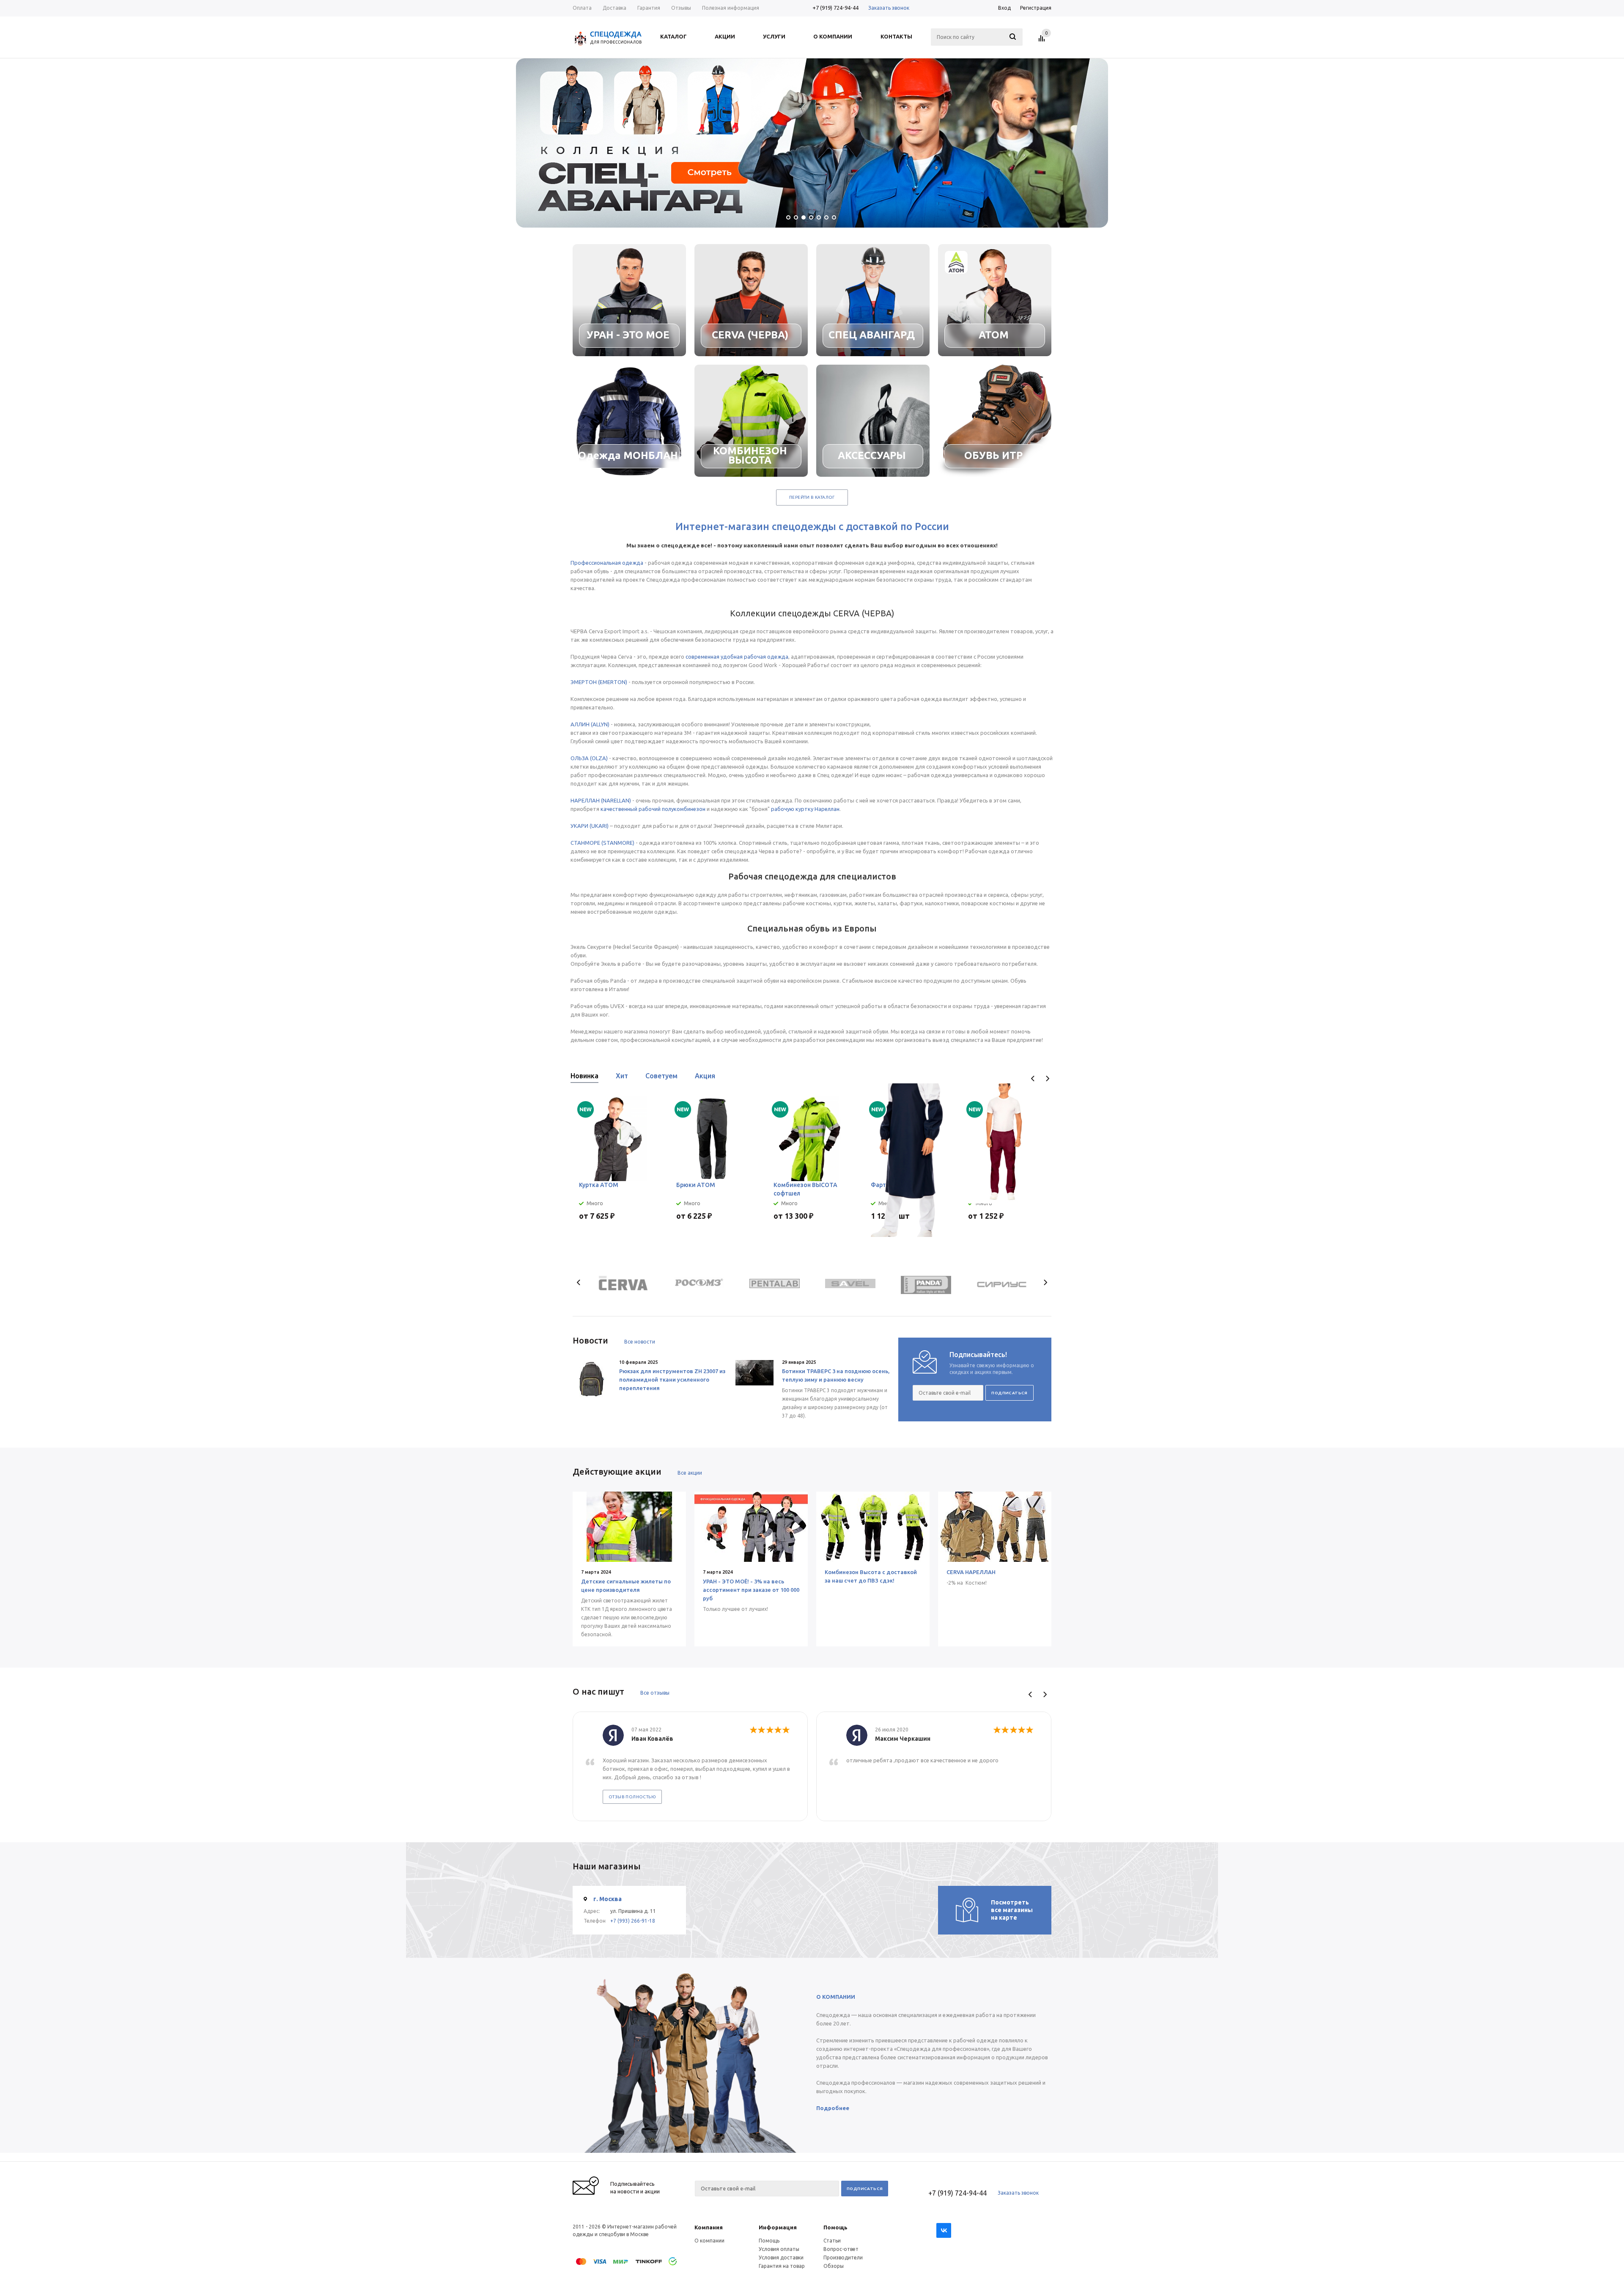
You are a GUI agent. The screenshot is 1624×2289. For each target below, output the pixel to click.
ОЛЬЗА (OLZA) (589, 758)
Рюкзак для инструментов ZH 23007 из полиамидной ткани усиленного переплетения (672, 1379)
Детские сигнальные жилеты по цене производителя (626, 1586)
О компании (709, 2241)
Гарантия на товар (782, 2266)
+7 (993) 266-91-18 (633, 1921)
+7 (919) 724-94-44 (835, 8)
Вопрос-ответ (841, 2249)
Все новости (640, 1342)
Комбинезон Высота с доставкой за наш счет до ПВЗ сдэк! (871, 1576)
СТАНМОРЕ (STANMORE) (602, 843)
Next (1047, 1079)
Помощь (835, 2227)
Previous (1033, 1079)
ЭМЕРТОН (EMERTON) (599, 682)
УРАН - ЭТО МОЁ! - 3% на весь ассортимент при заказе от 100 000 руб (751, 1590)
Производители (843, 2257)
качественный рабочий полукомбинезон (653, 809)
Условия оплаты (779, 2249)
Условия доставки (781, 2257)
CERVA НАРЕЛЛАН (971, 1572)
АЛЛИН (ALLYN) (590, 724)
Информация (778, 2227)
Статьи (832, 2241)
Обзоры (834, 2266)
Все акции (690, 1473)
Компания (709, 2227)
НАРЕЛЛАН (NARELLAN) (601, 800)
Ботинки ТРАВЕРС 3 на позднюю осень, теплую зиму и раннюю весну (836, 1375)
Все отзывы (655, 1693)
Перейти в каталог (812, 497)
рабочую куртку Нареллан (805, 809)
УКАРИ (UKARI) (590, 826)
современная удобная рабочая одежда (737, 657)
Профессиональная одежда (607, 563)
